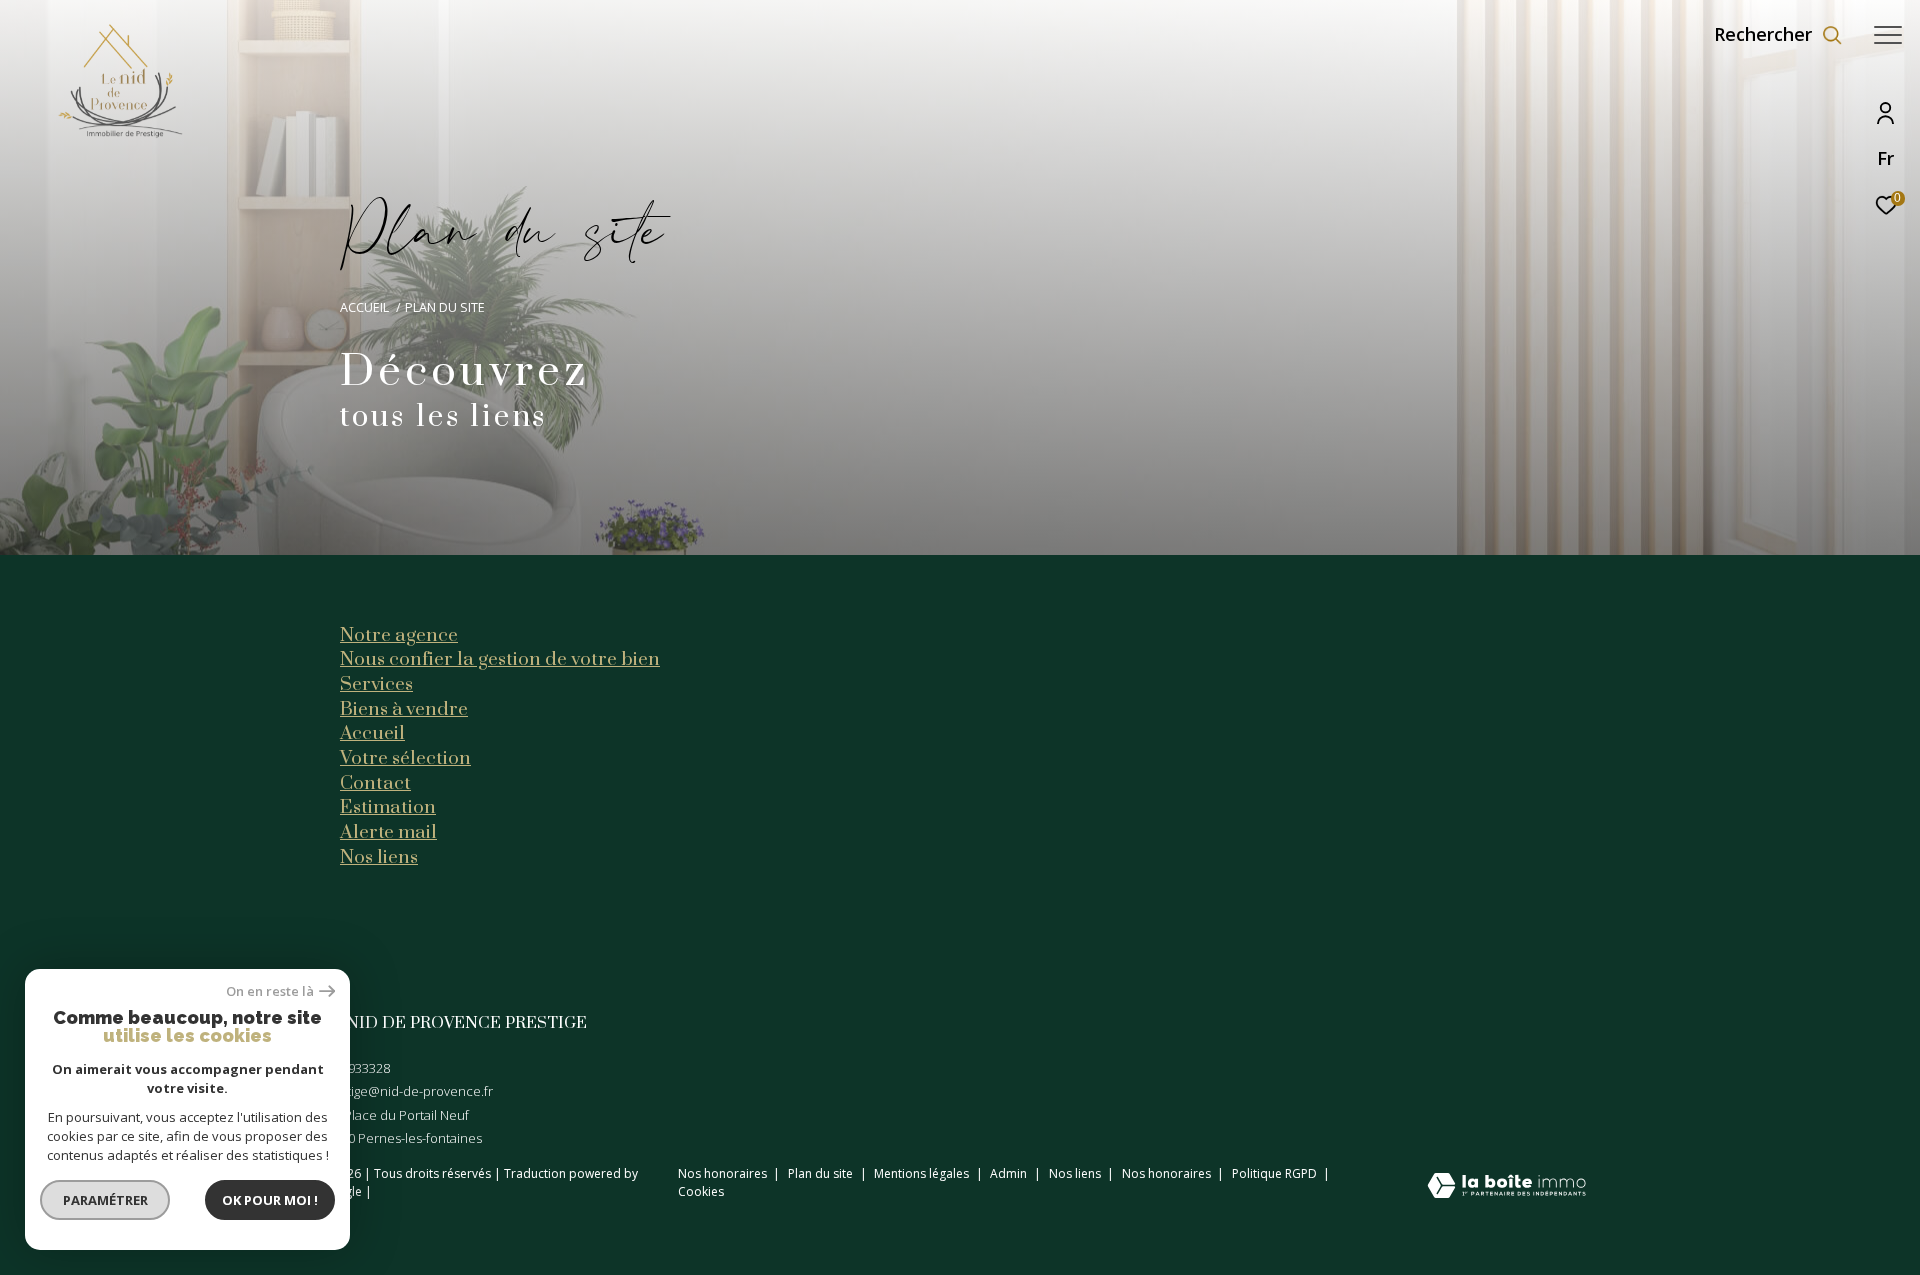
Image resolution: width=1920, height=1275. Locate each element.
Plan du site (822, 1173)
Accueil (364, 307)
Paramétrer (105, 1200)
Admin (1010, 1173)
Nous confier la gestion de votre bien (500, 659)
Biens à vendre (404, 709)
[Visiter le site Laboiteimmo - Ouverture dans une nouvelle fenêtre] (1506, 1187)
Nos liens (379, 857)
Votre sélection (405, 758)
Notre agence (399, 635)
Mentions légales (923, 1173)
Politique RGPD (1274, 1173)
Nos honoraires (722, 1173)
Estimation (388, 807)
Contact (375, 783)
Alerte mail (388, 832)
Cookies (701, 1192)
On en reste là (270, 991)
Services (376, 684)
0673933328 (355, 1068)
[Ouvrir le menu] (1888, 35)
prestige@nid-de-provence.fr (406, 1091)
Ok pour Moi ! (270, 1200)
